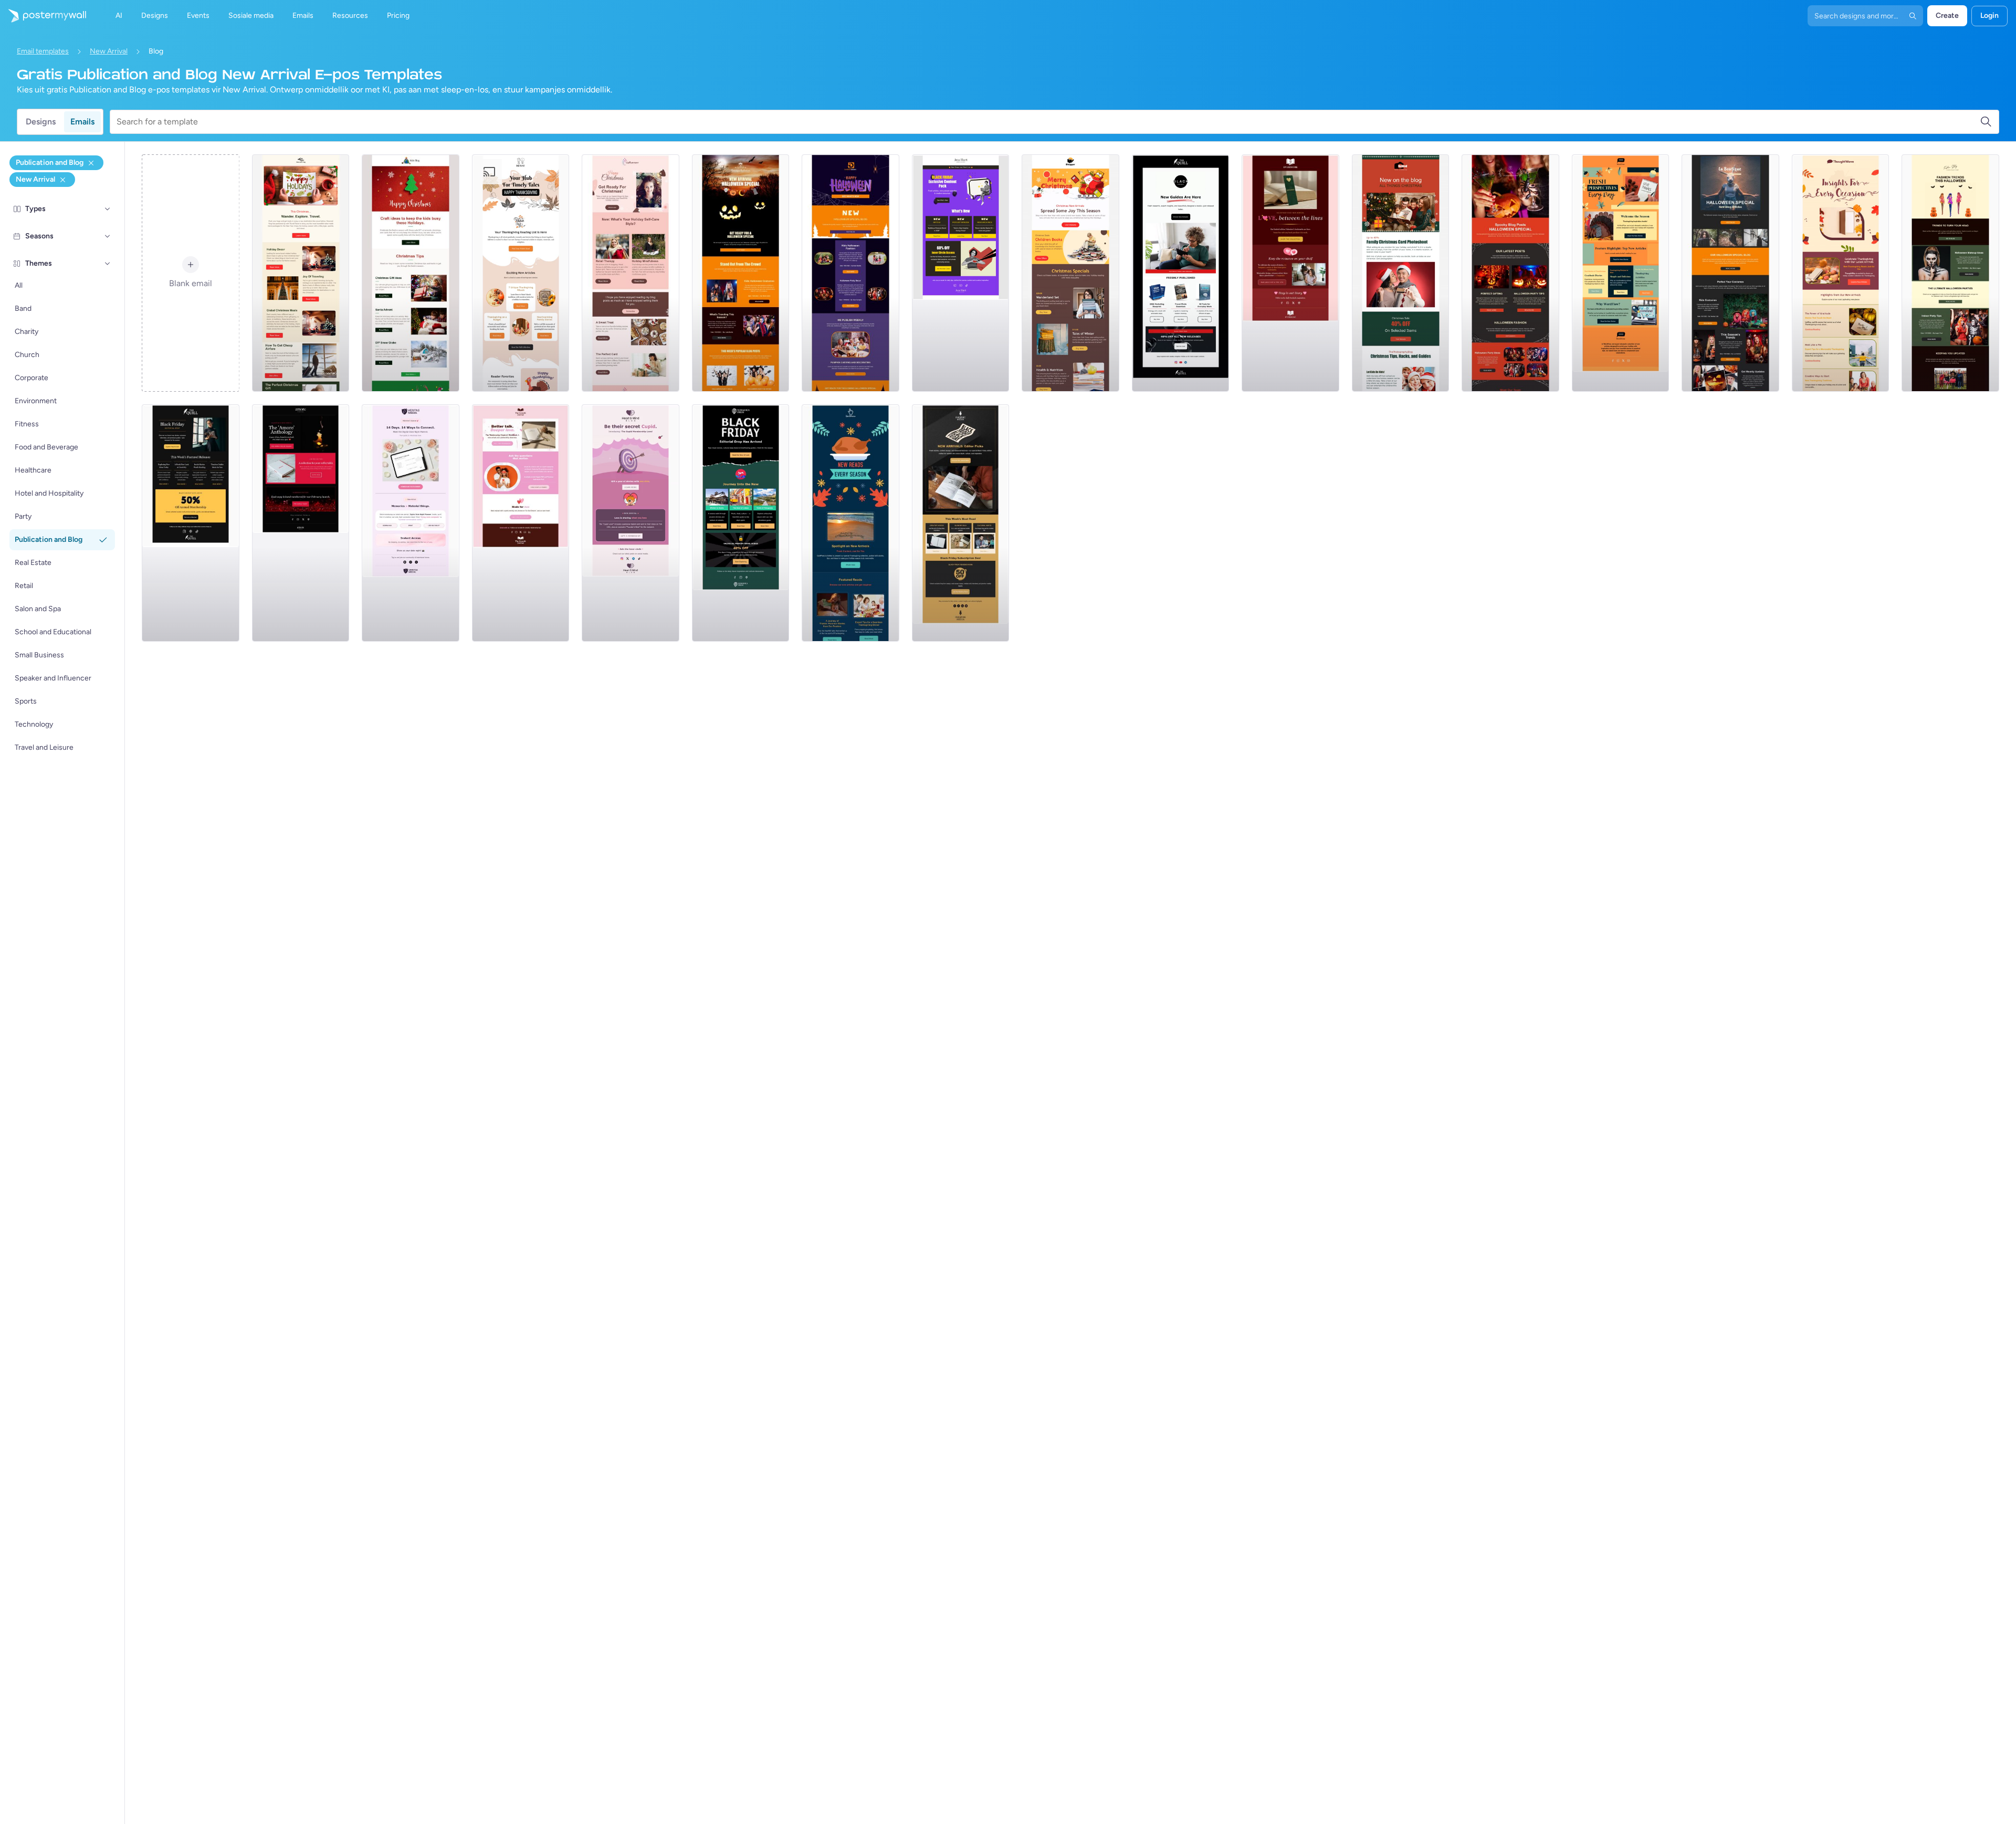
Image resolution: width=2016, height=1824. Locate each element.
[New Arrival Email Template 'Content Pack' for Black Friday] (961, 273)
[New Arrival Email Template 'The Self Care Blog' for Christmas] (631, 273)
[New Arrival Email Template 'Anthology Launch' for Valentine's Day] (301, 523)
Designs (41, 122)
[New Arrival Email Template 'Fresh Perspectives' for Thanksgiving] (1621, 273)
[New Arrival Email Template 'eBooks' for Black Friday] (1181, 273)
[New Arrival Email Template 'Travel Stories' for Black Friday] (741, 523)
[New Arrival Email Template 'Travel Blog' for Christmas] (301, 273)
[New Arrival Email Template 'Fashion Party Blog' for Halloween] (1730, 273)
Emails (82, 122)
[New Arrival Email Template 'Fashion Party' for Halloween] (741, 273)
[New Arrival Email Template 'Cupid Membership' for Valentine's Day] (631, 523)
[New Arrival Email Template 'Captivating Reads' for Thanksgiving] (1841, 273)
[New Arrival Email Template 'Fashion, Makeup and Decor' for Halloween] (1950, 273)
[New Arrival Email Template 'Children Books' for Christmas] (1070, 273)
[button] (108, 209)
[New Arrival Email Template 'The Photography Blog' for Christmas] (1401, 273)
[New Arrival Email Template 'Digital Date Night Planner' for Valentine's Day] (411, 523)
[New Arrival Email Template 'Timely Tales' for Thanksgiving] (521, 273)
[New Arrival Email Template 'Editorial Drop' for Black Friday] (191, 523)
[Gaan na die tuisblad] (43, 16)
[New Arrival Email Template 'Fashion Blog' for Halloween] (850, 273)
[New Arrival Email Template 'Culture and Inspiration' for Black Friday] (961, 523)
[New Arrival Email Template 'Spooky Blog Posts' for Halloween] (1510, 273)
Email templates (43, 51)
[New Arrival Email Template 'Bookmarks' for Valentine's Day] (1290, 273)
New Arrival (109, 51)
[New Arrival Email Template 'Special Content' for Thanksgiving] (850, 523)
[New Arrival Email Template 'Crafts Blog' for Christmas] (411, 273)
